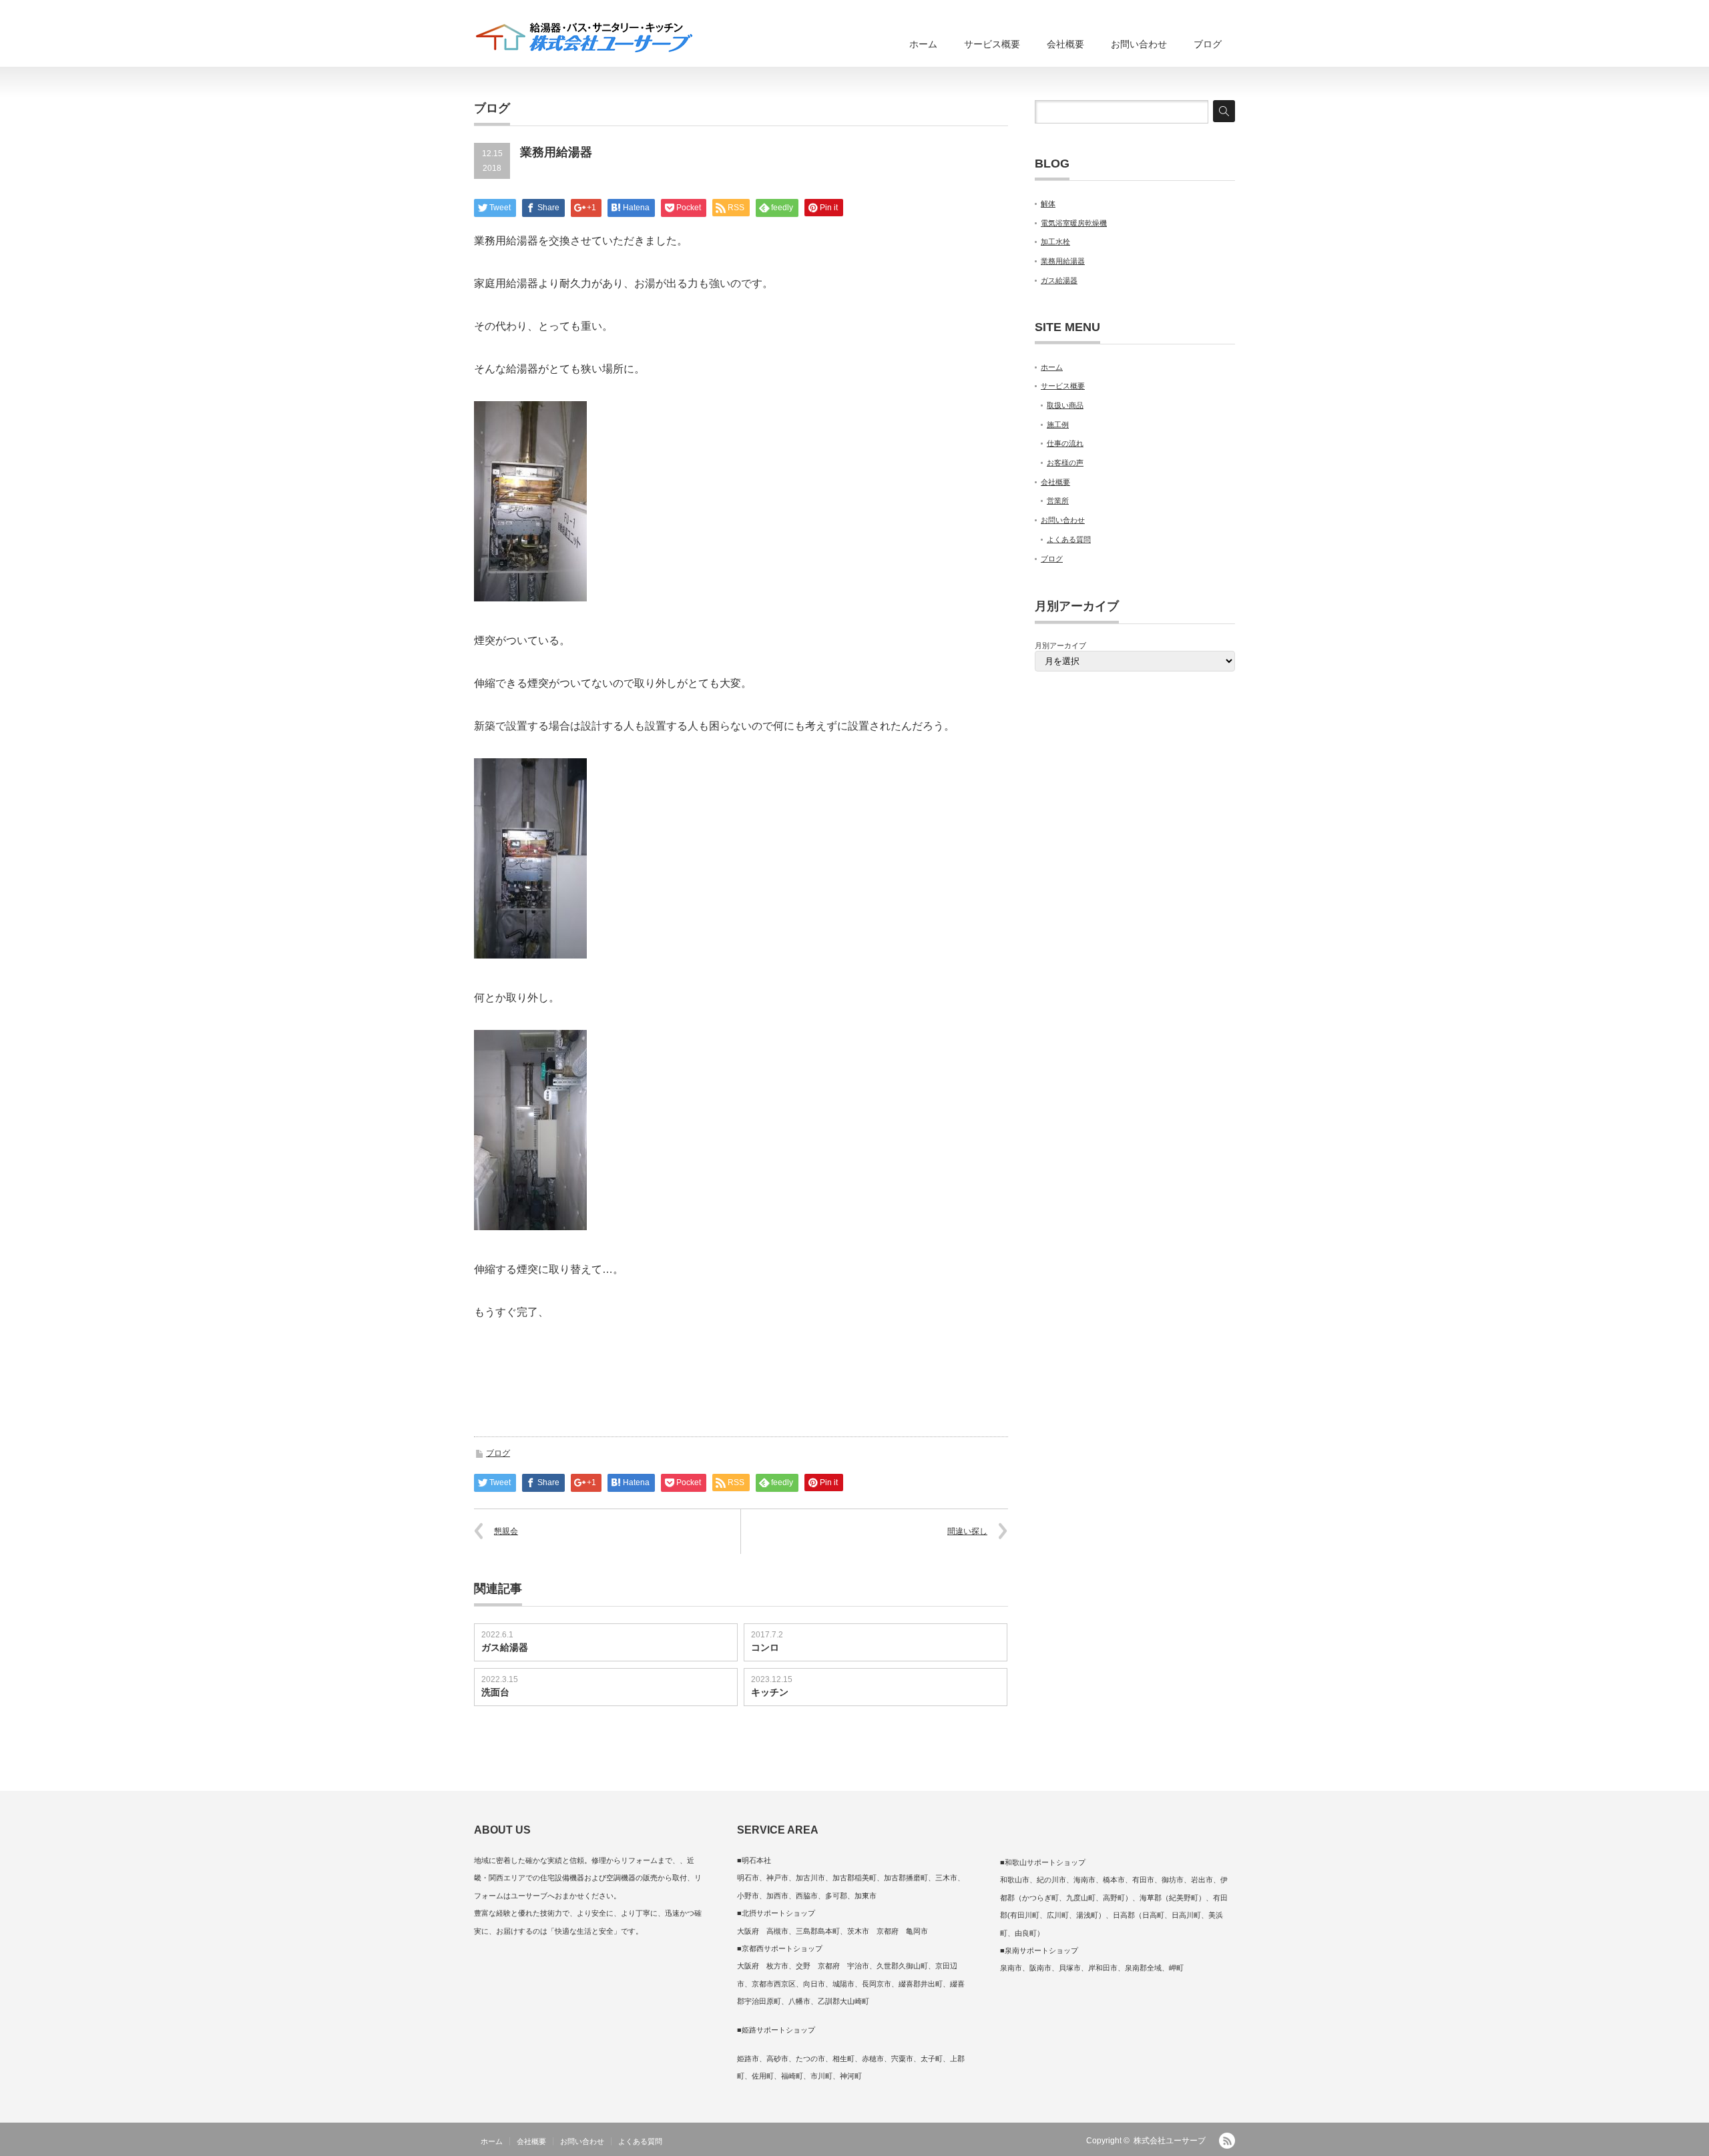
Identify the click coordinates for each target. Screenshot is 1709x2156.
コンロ (765, 1647)
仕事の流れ (1065, 443)
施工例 (1058, 425)
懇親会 (506, 1531)
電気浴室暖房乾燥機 (1074, 223)
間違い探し (967, 1531)
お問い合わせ (1139, 44)
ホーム (923, 44)
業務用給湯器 (1063, 261)
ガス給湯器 (505, 1647)
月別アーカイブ (1060, 645)
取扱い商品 (1065, 405)
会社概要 (1065, 44)
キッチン (770, 1692)
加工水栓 (1055, 242)
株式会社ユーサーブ (1170, 2141)
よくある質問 (1069, 539)
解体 (1048, 204)
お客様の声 (1065, 463)
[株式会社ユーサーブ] (584, 38)
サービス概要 (992, 44)
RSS (1227, 2141)
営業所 (1058, 501)
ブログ (1208, 44)
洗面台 (495, 1692)
